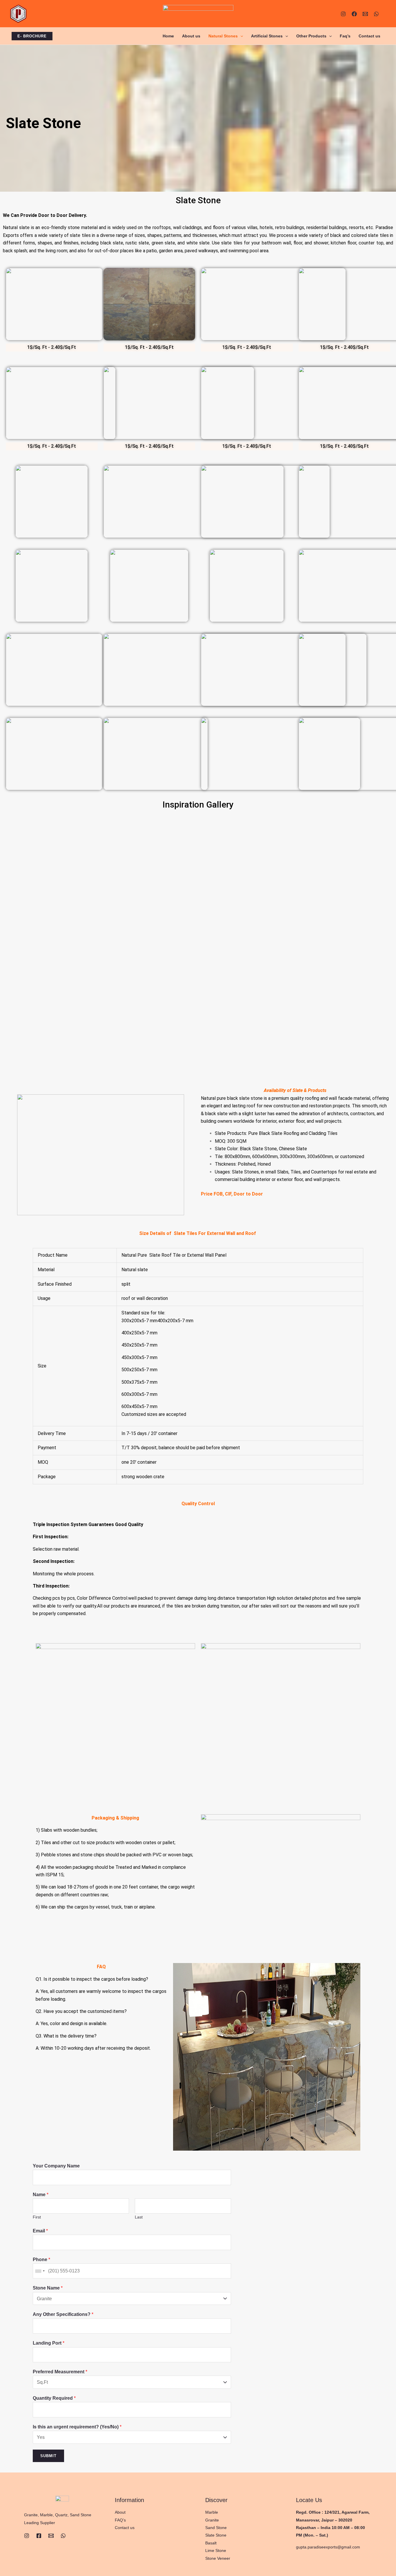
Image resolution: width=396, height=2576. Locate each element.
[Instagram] (343, 14)
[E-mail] (365, 14)
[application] (240, 36)
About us (191, 36)
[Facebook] (354, 14)
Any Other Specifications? (63, 2314)
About (120, 2512)
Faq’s (345, 36)
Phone (41, 2260)
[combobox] (40, 2271)
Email (40, 2231)
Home (168, 36)
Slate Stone (216, 2535)
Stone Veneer (218, 2558)
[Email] (51, 2536)
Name (41, 2195)
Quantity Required (54, 2398)
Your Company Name (56, 2166)
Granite (212, 2520)
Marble (212, 2512)
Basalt (211, 2543)
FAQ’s (120, 2520)
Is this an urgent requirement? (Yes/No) (77, 2427)
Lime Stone (216, 2550)
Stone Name (48, 2288)
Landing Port (49, 2343)
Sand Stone (216, 2528)
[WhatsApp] (376, 14)
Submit (48, 2456)
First (37, 2217)
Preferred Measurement (60, 2372)
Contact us (369, 36)
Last (139, 2217)
